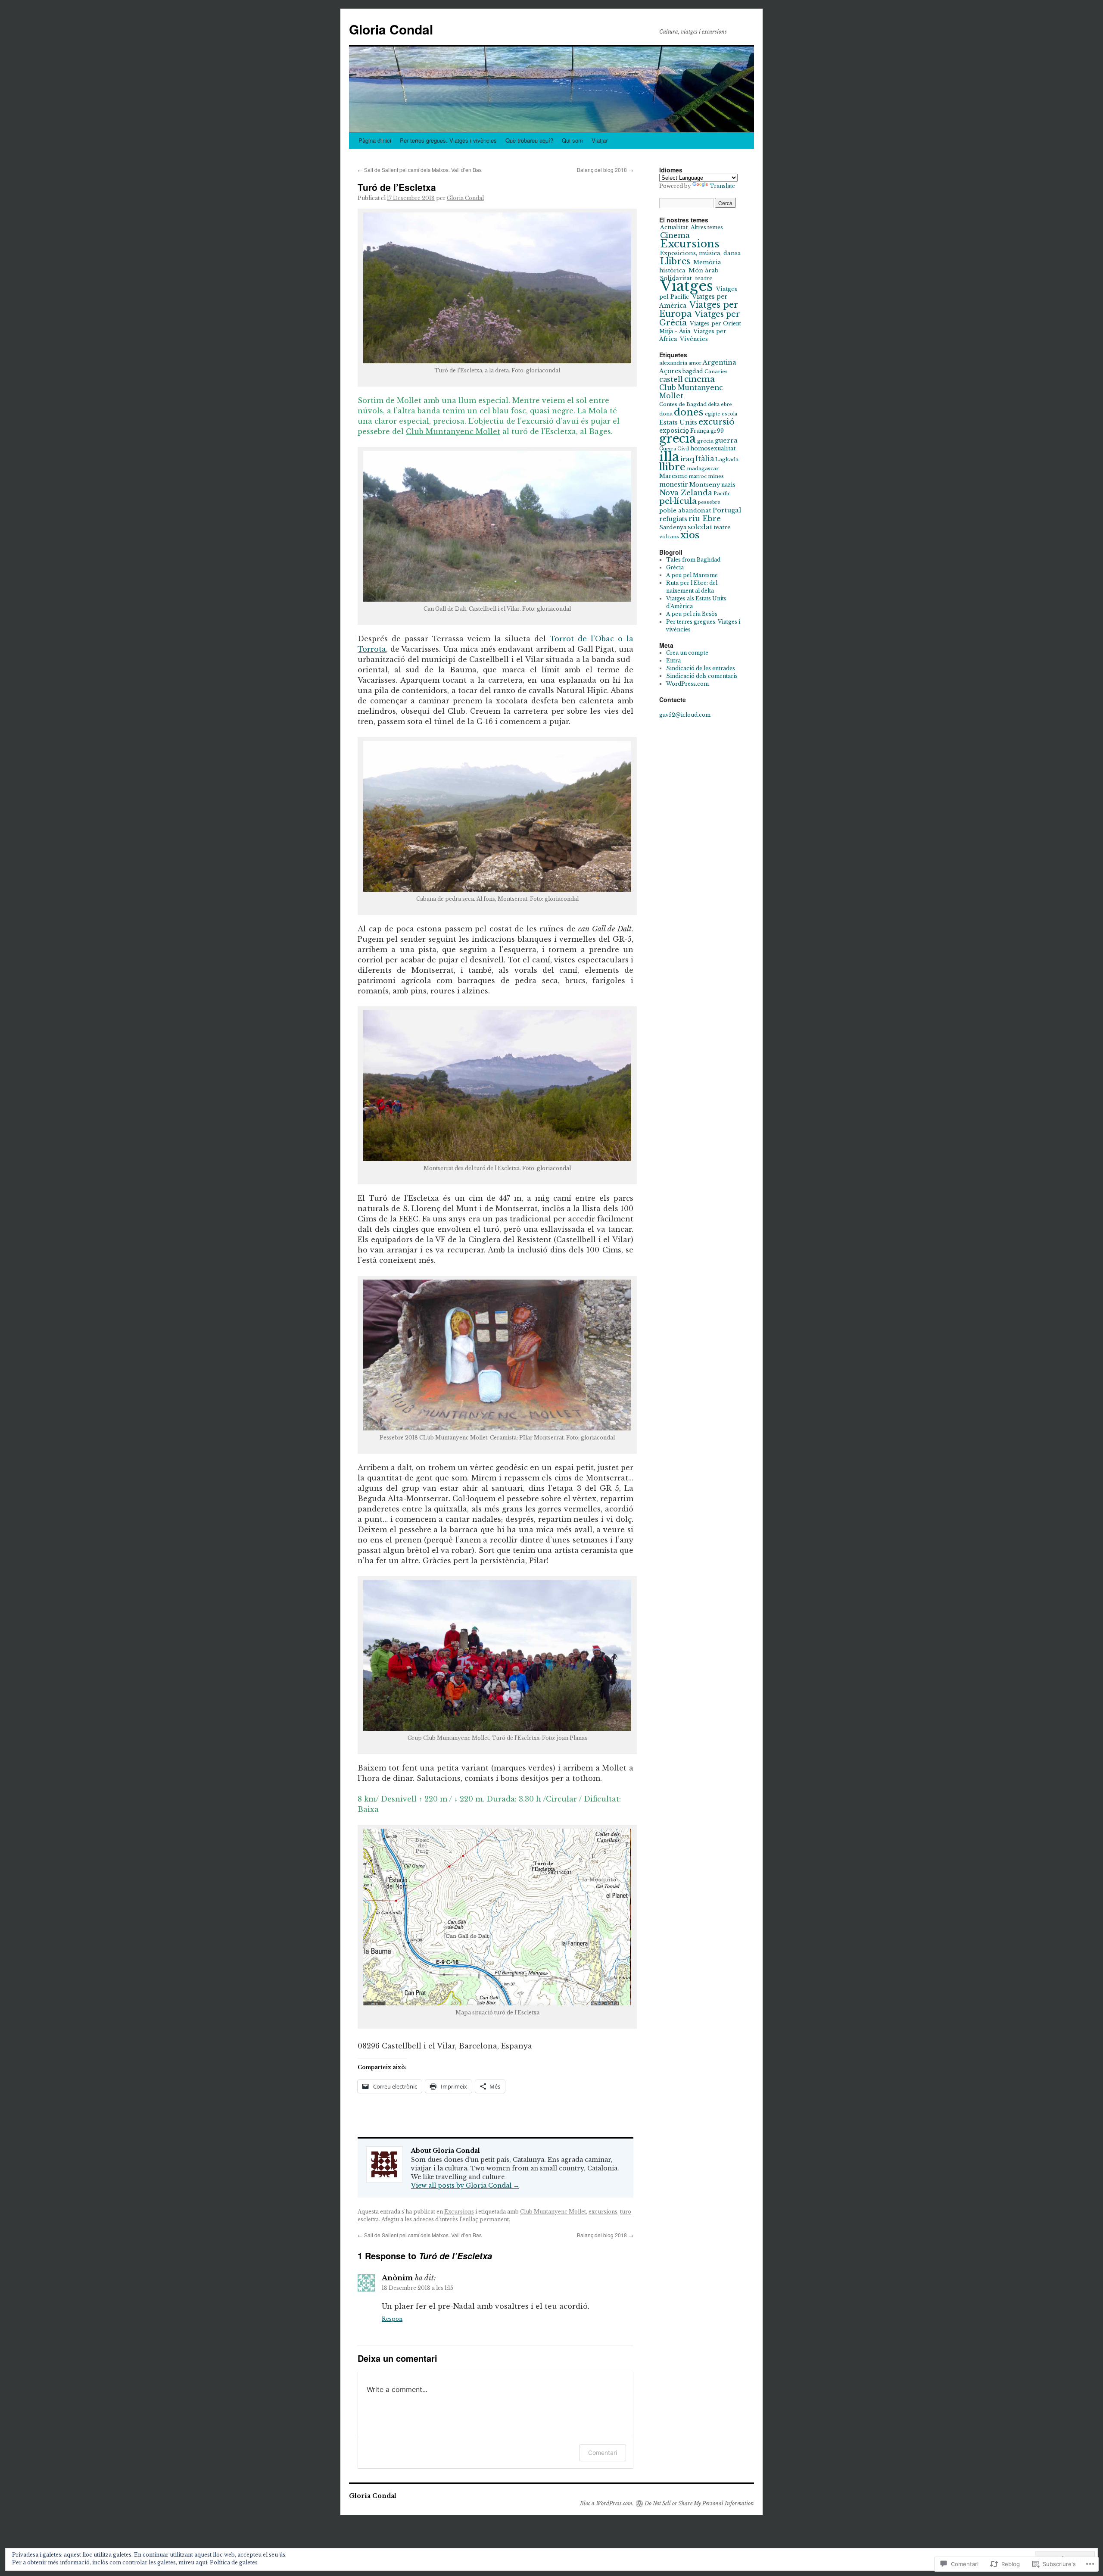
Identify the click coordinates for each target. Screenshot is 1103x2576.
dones (689, 412)
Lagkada (727, 459)
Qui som (572, 140)
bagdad (693, 371)
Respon (392, 2319)
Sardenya (673, 527)
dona (666, 414)
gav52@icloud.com (685, 715)
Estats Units (678, 422)
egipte (713, 414)
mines (716, 476)
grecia (678, 439)
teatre (722, 527)
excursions (603, 2212)
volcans (669, 537)
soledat (700, 527)
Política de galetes (234, 2562)
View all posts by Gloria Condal (465, 2186)
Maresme (673, 476)
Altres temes (707, 227)
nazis (728, 485)
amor (695, 363)
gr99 (717, 431)
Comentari (603, 2453)
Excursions (459, 2212)
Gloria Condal (391, 29)
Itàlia (705, 459)
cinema (700, 379)
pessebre (709, 502)
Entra (673, 660)
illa (669, 457)
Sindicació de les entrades (701, 668)
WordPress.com (687, 684)
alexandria (673, 363)
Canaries (716, 372)
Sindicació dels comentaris (702, 676)
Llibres (675, 261)
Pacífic (722, 493)
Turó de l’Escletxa (397, 187)
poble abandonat (685, 511)
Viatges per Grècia (700, 318)
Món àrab (704, 270)
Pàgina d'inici (375, 140)
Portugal (727, 510)
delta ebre (720, 404)
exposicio (674, 431)
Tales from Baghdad (693, 560)
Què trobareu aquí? (529, 140)
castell (671, 379)
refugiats (673, 519)
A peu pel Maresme (692, 575)
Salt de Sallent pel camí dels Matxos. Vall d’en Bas (420, 170)
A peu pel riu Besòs (692, 614)
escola (729, 414)
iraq (687, 459)
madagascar (703, 468)
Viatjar (600, 140)
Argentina (720, 362)
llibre (672, 467)
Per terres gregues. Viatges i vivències (448, 140)
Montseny (705, 485)
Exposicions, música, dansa (701, 253)
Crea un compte (687, 653)
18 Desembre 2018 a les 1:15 (418, 2288)
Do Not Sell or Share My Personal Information (699, 2503)
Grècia (675, 567)
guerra (726, 440)
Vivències (694, 339)
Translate (722, 186)
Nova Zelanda (686, 493)
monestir (674, 484)
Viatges (687, 286)
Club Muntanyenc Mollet (453, 431)
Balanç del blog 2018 (605, 170)
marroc (698, 476)
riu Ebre (705, 518)
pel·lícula (678, 501)
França (700, 431)
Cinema (675, 235)
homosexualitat (713, 448)
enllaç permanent (486, 2219)
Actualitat (674, 227)
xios (690, 535)
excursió (717, 422)
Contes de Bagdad (683, 404)
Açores (670, 371)
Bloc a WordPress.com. (607, 2503)
